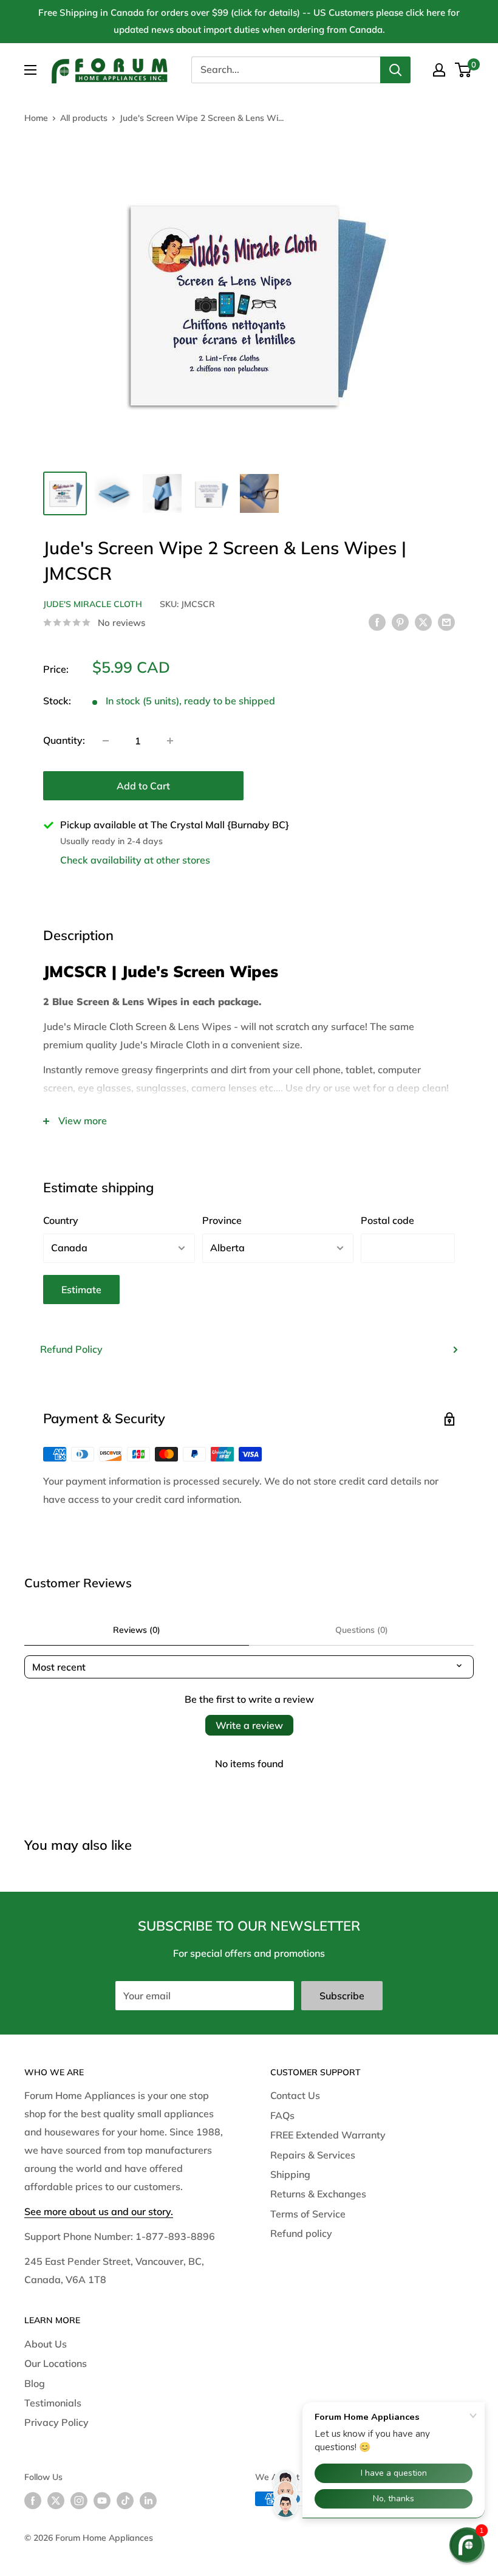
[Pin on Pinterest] (400, 622)
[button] (467, 2545)
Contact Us (295, 2095)
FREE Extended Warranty (328, 2135)
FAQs (282, 2115)
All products (84, 118)
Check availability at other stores (135, 860)
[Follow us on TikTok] (125, 2500)
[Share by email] (446, 622)
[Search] (395, 70)
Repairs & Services (313, 2155)
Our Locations (56, 2363)
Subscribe (342, 1996)
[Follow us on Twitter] (56, 2500)
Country (61, 1220)
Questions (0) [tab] (362, 1630)
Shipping (290, 2174)
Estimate (81, 1290)
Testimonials (53, 2403)
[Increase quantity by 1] (170, 741)
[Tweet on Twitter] (423, 622)
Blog (35, 2383)
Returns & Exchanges (318, 2194)
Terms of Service (308, 2214)
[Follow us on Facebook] (33, 2500)
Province (222, 1220)
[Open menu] (30, 70)
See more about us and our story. (99, 2211)
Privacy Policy (56, 2422)
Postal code (387, 1220)
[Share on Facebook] (377, 622)
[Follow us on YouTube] (102, 2500)
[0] (464, 70)
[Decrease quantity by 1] (106, 741)
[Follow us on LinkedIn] (148, 2500)
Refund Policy (71, 1349)
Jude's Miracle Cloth (93, 604)
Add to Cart (143, 786)
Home (36, 118)
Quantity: (64, 740)
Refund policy (301, 2233)
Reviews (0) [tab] (137, 1630)
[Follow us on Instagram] (79, 2500)
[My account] (439, 70)
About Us (46, 2344)
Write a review (249, 1725)
